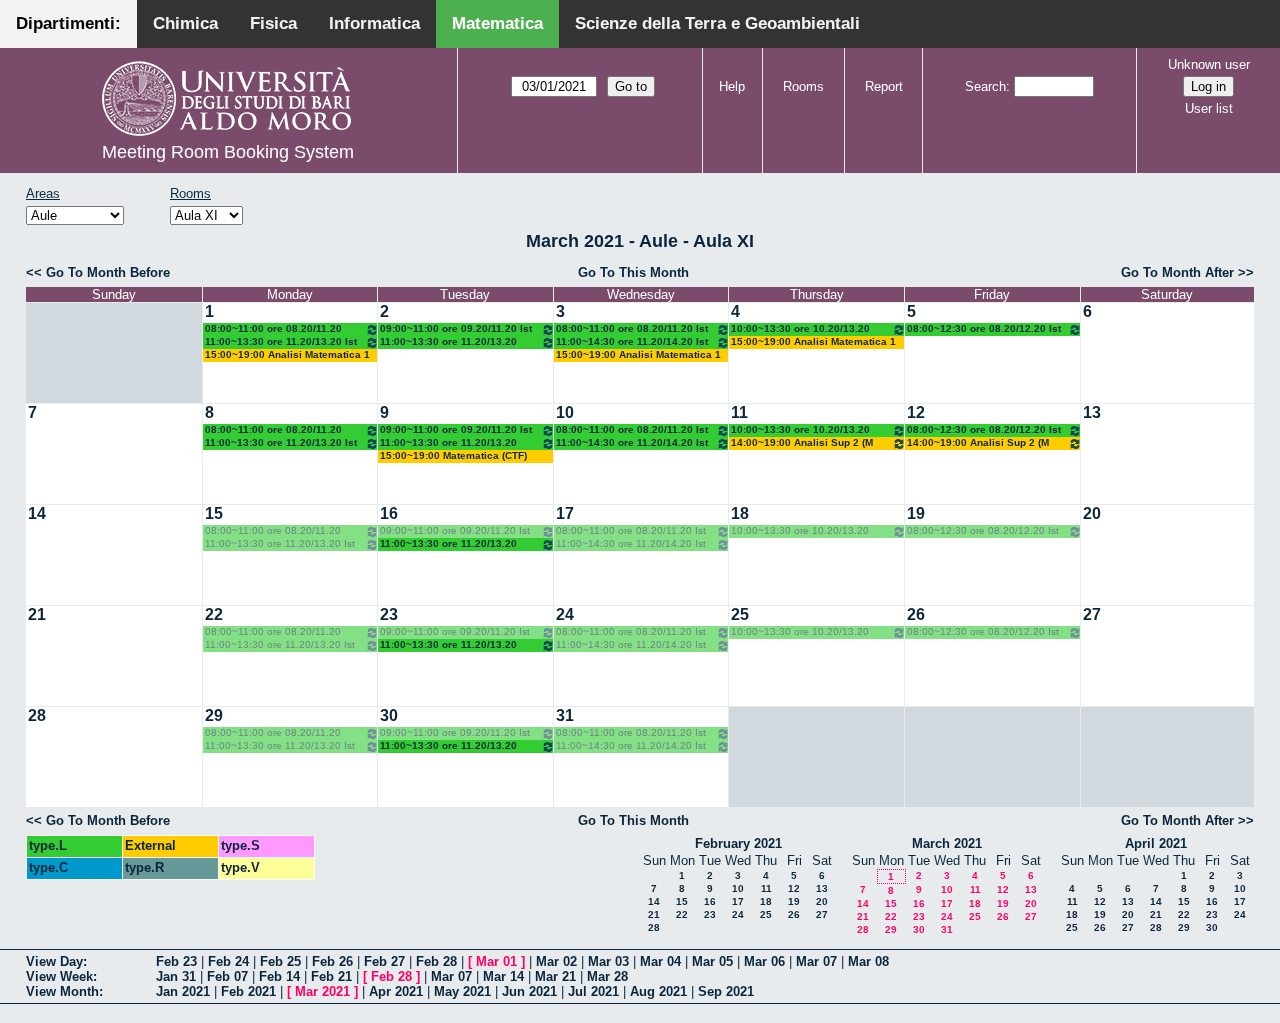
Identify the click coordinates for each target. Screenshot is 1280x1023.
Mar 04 (660, 961)
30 (389, 715)
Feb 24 (228, 961)
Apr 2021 (396, 991)
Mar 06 (764, 961)
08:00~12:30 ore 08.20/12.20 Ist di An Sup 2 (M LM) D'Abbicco (984, 329)
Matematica (497, 23)
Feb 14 (279, 976)
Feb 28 (436, 961)
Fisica (273, 23)
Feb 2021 (248, 991)
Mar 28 (607, 976)
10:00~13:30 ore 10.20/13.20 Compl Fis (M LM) (800, 329)
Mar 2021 (322, 991)
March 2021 (947, 843)
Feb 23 (176, 961)
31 (565, 715)
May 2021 (462, 991)
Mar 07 (816, 961)
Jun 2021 (529, 991)
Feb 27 (384, 961)
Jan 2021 (183, 991)
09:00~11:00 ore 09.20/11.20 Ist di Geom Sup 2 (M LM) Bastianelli (456, 329)
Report (884, 86)
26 (916, 614)
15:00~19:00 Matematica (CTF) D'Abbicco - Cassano (453, 456)
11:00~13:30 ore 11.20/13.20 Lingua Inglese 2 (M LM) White (452, 342)
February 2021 (738, 843)
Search (985, 86)
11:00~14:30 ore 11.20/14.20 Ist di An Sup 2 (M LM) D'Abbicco (632, 342)
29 (214, 715)
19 (916, 513)
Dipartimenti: (68, 23)
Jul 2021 (593, 991)
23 (389, 614)
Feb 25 (280, 961)
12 (916, 412)
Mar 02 (556, 961)
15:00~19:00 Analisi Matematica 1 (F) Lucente (287, 355)
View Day (54, 961)
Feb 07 (227, 976)
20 (1092, 513)
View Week (59, 976)
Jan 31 (176, 976)
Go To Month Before (108, 272)
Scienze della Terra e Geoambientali (717, 23)
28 (37, 715)
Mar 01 (496, 961)
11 (739, 412)
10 (565, 412)
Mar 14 (503, 976)
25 (740, 614)
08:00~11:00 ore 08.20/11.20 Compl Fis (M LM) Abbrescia (273, 329)
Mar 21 (555, 976)
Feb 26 (332, 961)
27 (1092, 614)
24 (565, 614)
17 (565, 513)
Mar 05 (712, 961)
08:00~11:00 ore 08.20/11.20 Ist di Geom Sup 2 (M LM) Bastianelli (632, 329)
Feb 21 (331, 976)
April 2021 (1156, 843)
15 (214, 513)
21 (37, 614)
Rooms (803, 86)
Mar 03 (608, 961)
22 (214, 614)
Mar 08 (868, 961)
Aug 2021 (658, 991)
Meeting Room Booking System (228, 152)
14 (37, 513)
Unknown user (1209, 64)
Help (732, 86)
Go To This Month (633, 272)
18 (740, 513)
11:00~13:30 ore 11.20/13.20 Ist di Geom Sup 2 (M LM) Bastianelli (281, 342)
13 (1092, 412)
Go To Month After (1177, 272)
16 (389, 513)
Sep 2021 (726, 991)
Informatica (374, 23)
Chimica (185, 23)
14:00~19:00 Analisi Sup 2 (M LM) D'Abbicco (802, 443)
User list (1209, 108)
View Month (62, 991)
